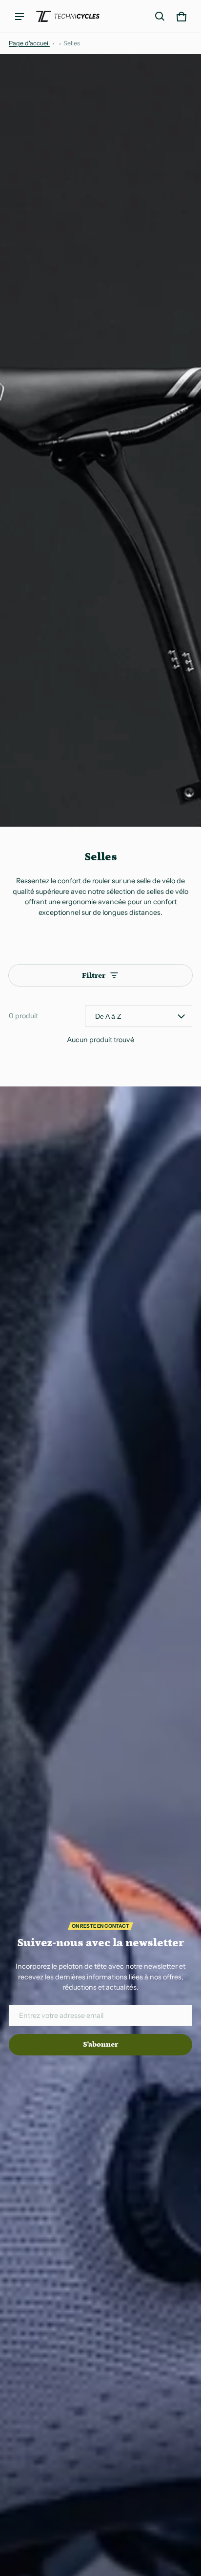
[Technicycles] (68, 16)
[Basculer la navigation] (20, 17)
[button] (160, 17)
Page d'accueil (29, 43)
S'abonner (100, 2044)
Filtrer (94, 976)
